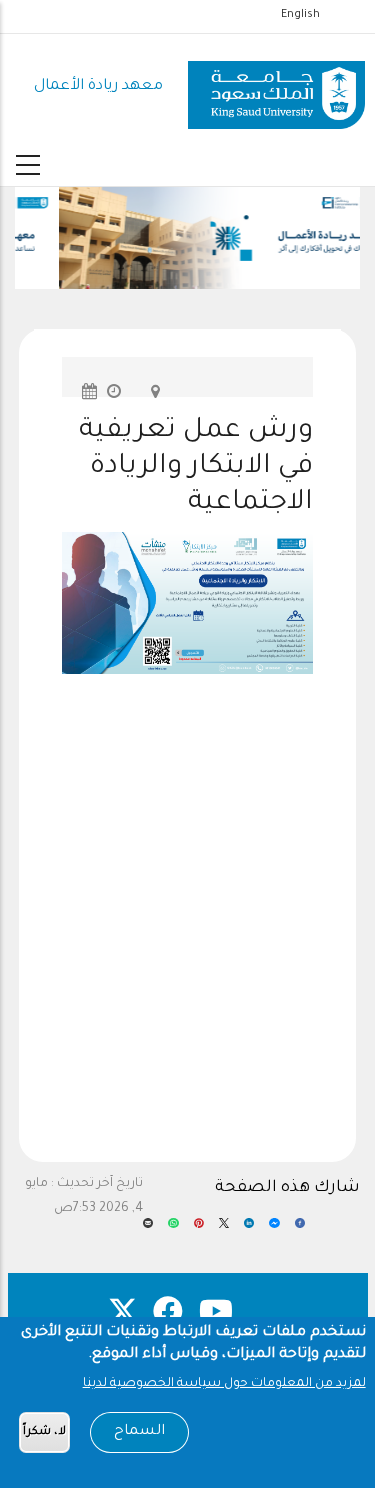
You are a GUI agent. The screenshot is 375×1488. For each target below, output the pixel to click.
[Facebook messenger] (274, 1230)
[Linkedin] (249, 1230)
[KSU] (276, 87)
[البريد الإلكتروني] (148, 1230)
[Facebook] (300, 1230)
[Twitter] (224, 1230)
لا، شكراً (44, 1432)
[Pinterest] (199, 1230)
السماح (139, 1432)
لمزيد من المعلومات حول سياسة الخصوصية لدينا (224, 1384)
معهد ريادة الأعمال (98, 86)
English (300, 15)
